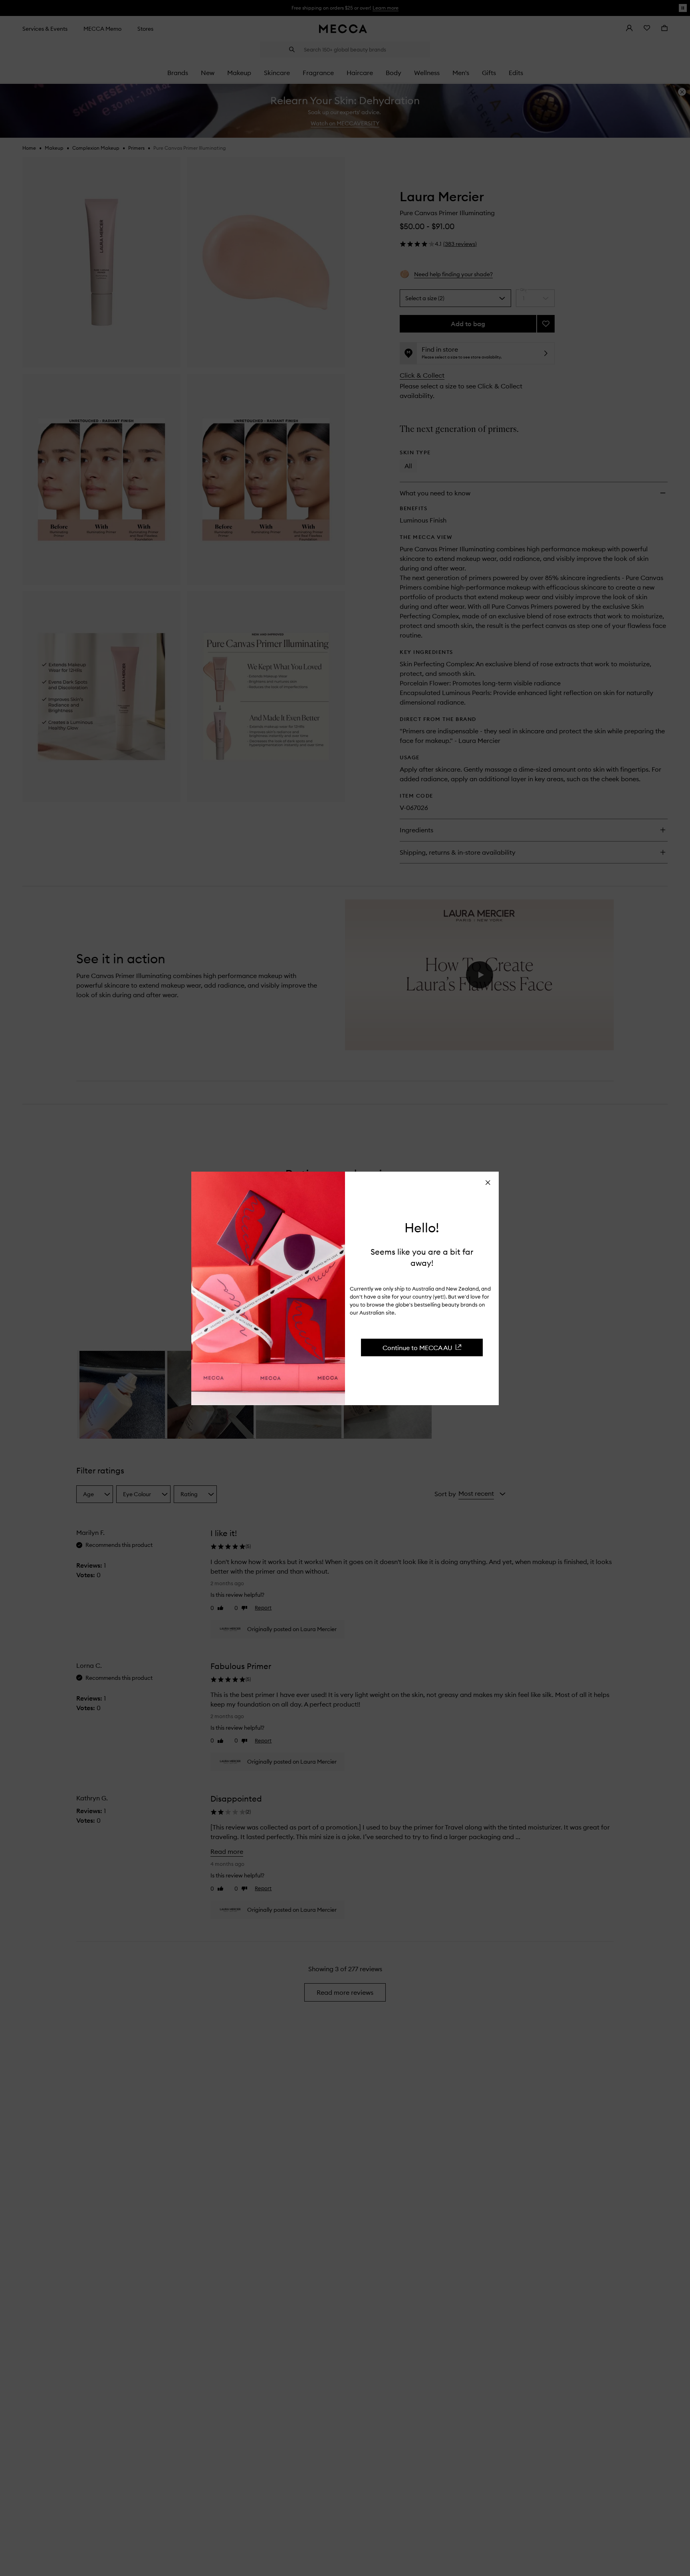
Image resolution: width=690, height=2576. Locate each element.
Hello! (422, 1228)
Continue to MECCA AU (417, 1348)
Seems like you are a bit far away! (422, 1257)
